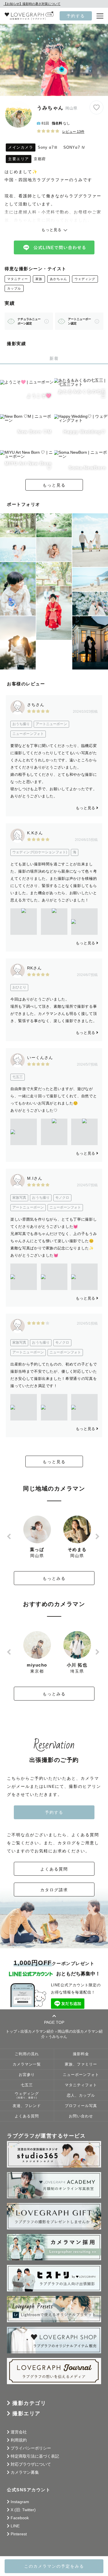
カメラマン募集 (25, 2472)
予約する (76, 16)
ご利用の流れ (27, 2054)
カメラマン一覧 (27, 2064)
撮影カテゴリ (29, 2403)
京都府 (40, 159)
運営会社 (19, 2432)
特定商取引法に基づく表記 (35, 2456)
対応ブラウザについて (31, 2464)
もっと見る (54, 485)
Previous (10, 1536)
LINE (15, 2526)
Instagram (20, 2502)
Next (98, 1536)
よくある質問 (54, 1869)
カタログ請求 (54, 1890)
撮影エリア (26, 2414)
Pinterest (19, 2534)
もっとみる (54, 1578)
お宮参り (27, 2075)
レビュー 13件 (73, 132)
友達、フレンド (27, 2106)
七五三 (27, 2085)
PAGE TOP (54, 2022)
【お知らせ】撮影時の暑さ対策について (32, 4)
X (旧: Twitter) (23, 2510)
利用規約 (19, 2440)
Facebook (20, 2518)
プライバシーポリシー (31, 2448)
